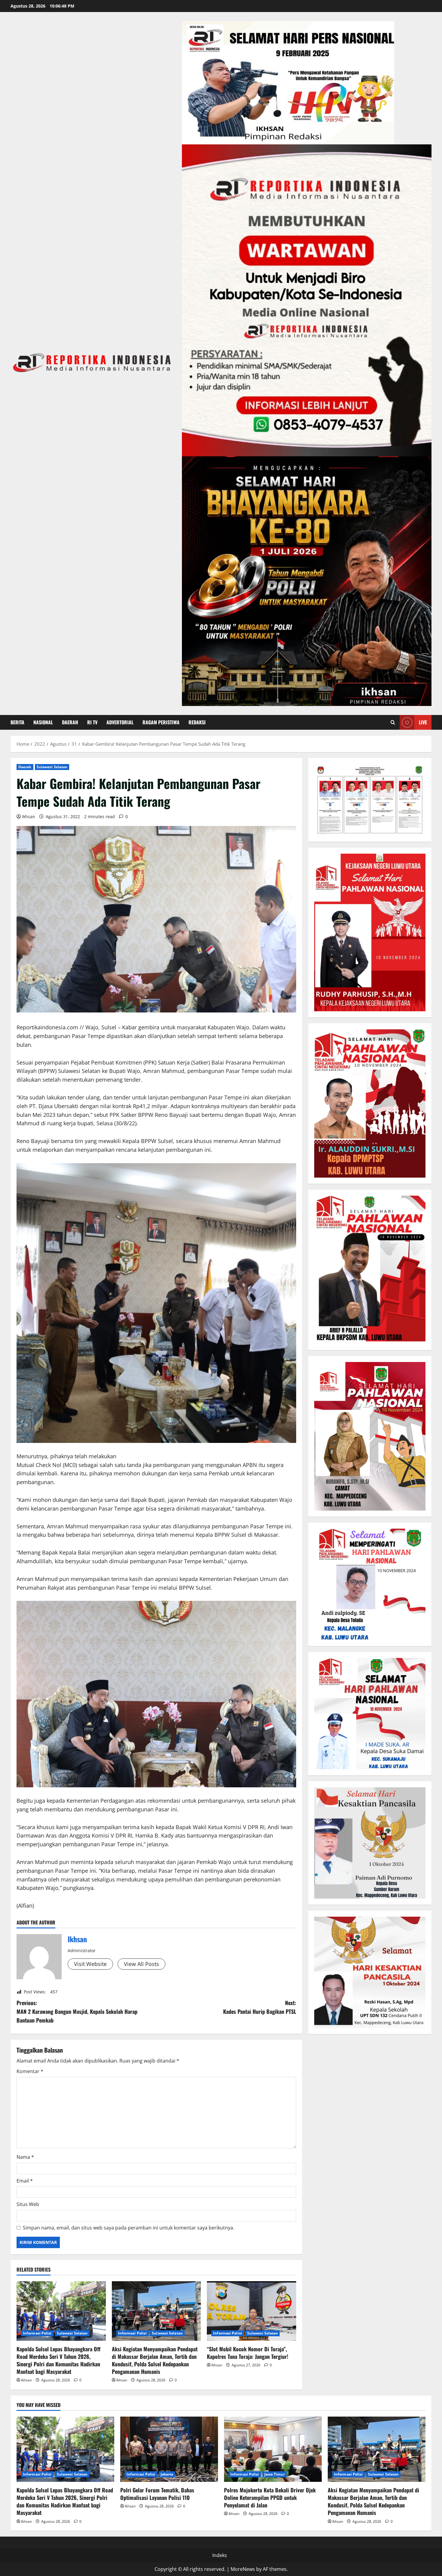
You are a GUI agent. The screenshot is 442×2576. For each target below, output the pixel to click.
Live (423, 722)
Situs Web (28, 2204)
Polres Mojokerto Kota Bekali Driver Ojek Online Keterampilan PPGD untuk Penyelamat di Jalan (270, 2497)
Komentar (30, 2071)
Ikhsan (29, 817)
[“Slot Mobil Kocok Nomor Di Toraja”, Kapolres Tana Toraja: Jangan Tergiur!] (252, 2311)
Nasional (43, 722)
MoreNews (243, 2569)
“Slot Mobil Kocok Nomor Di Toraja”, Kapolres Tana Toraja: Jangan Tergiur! (248, 2353)
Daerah (70, 722)
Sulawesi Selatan (52, 767)
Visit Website (90, 1964)
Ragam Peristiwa (161, 722)
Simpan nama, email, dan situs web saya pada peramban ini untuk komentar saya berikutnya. (129, 2228)
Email (25, 2181)
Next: (260, 2007)
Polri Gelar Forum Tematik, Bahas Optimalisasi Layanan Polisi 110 (157, 2494)
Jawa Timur (275, 2474)
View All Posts (141, 1964)
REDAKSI (197, 722)
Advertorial (120, 722)
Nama (25, 2157)
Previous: (77, 2011)
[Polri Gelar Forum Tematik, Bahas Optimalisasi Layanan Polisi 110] (169, 2449)
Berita (17, 722)
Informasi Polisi (37, 2333)
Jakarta (167, 2474)
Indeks (220, 2555)
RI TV (92, 722)
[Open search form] (393, 722)
